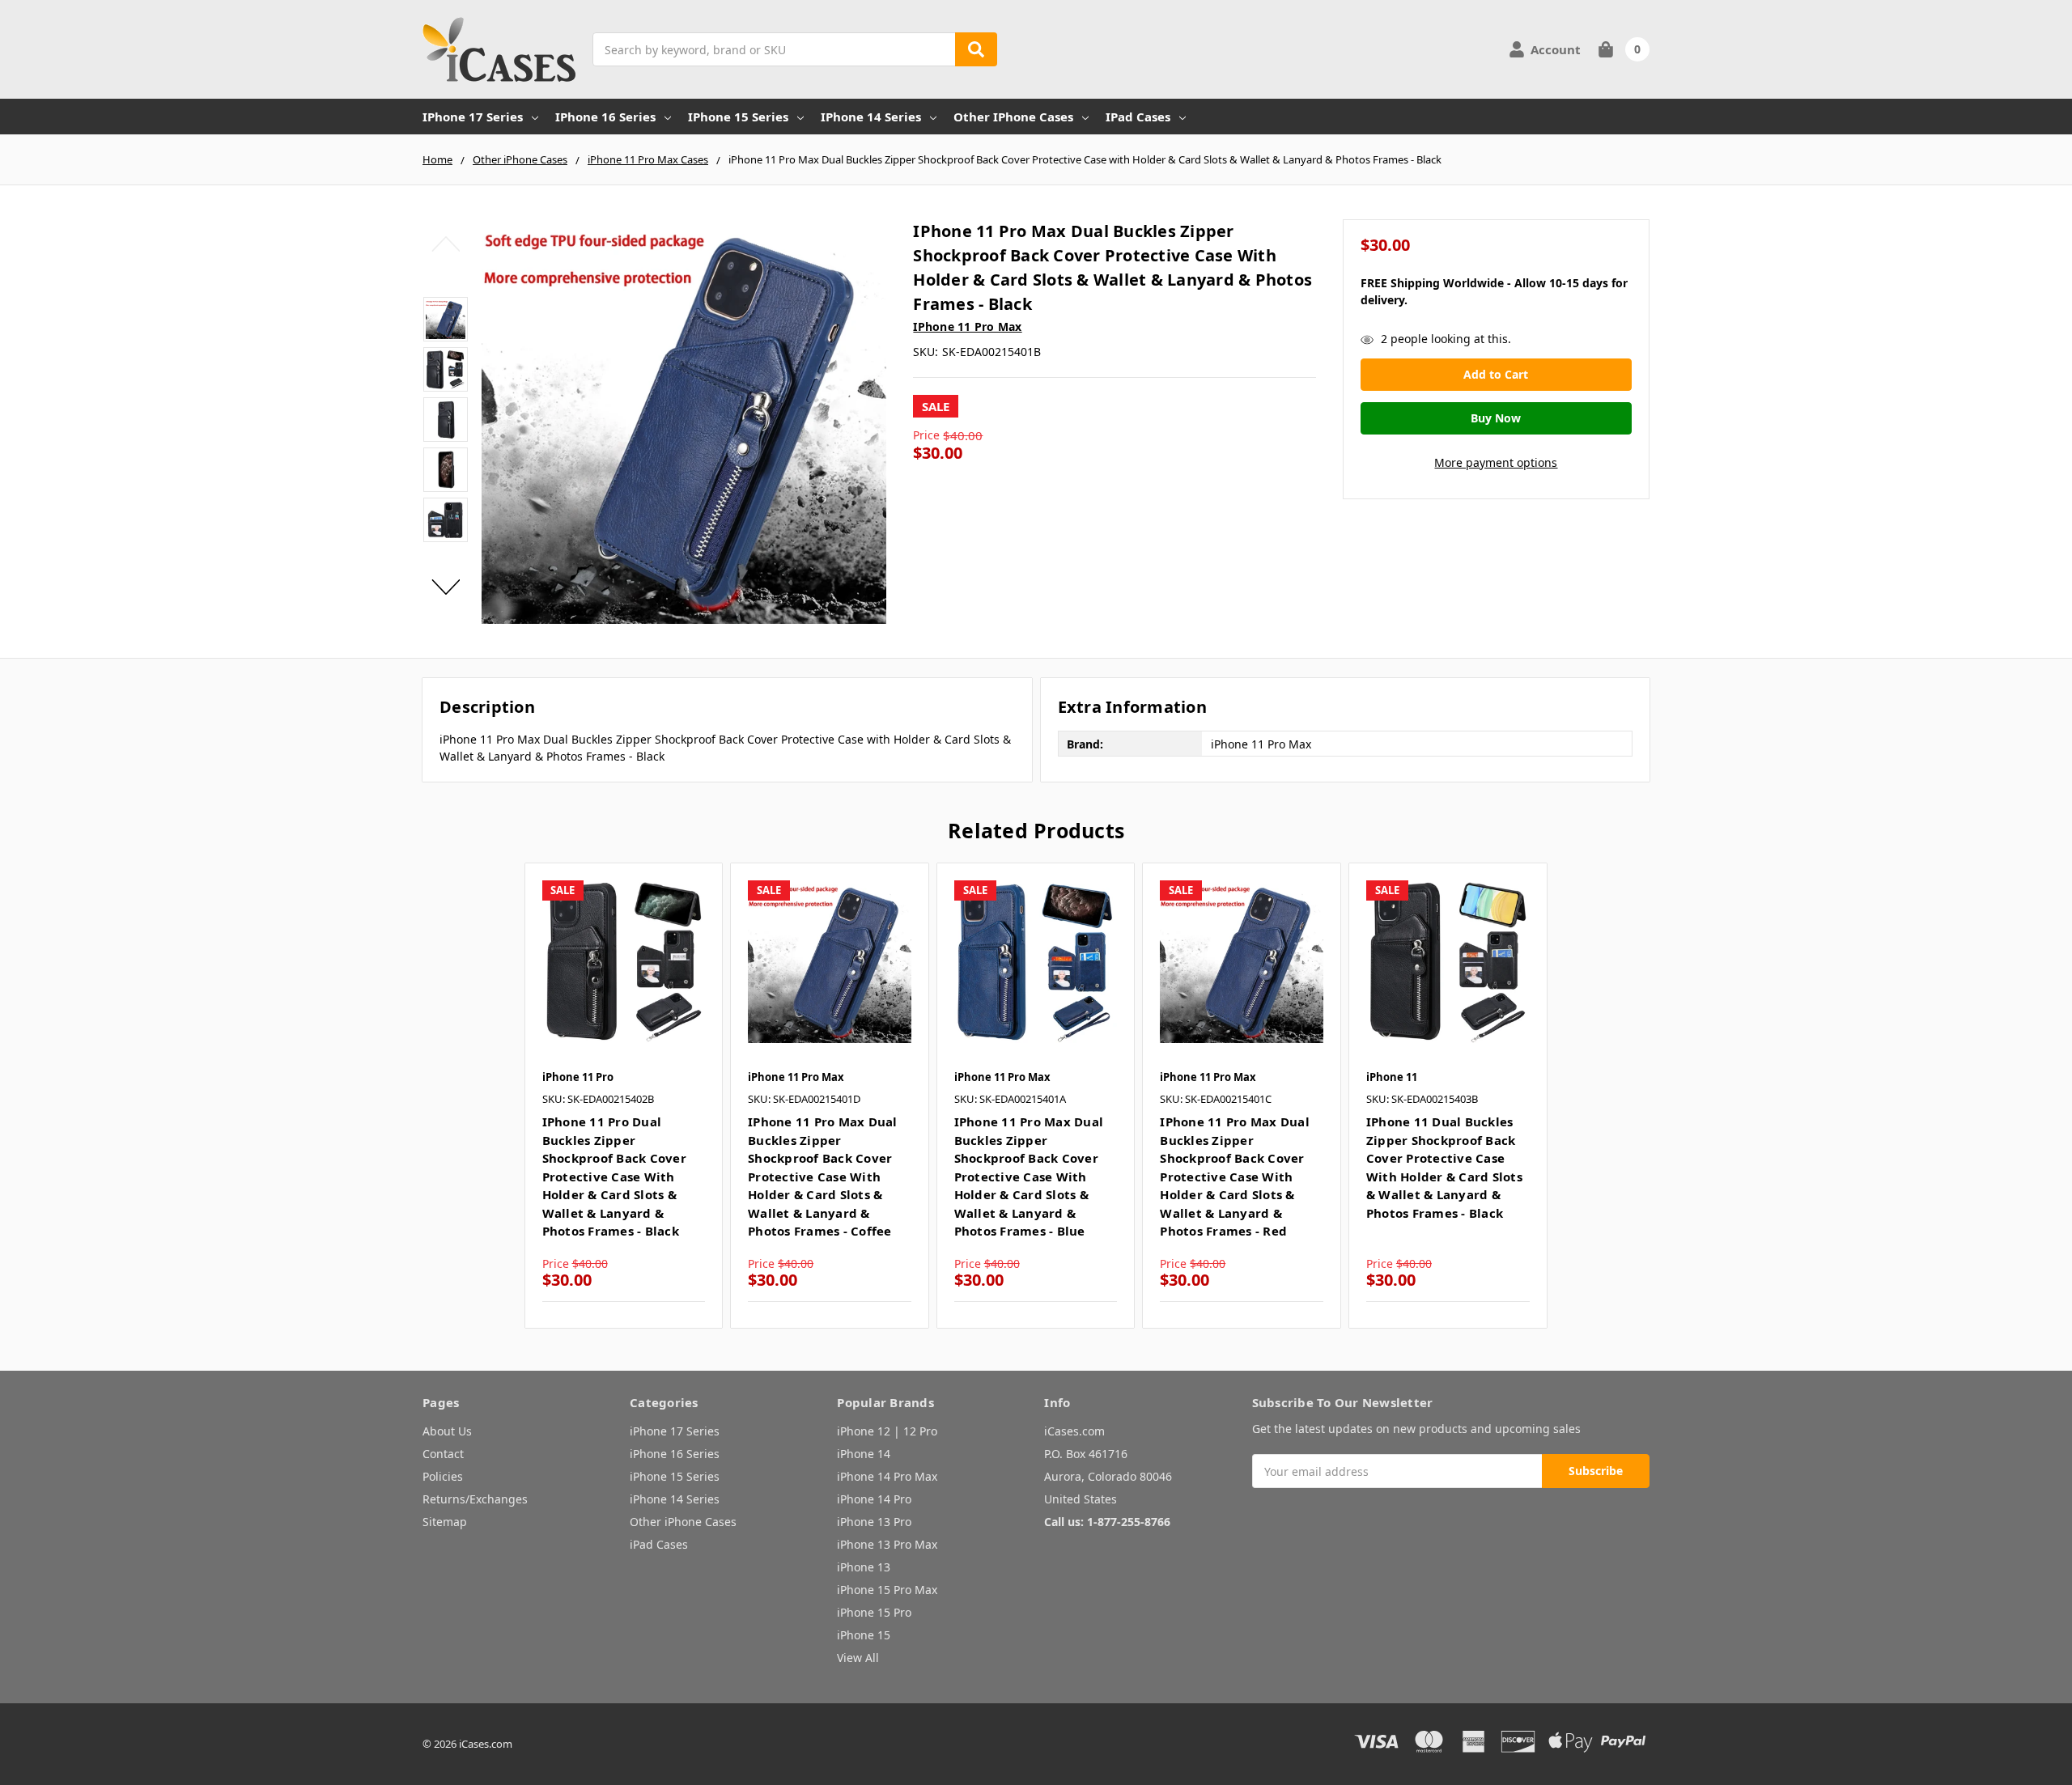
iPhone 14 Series (871, 117)
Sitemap (445, 1522)
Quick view (624, 961)
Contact (443, 1454)
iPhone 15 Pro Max (887, 1590)
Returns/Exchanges (475, 1499)
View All (858, 1658)
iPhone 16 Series (605, 117)
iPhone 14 (864, 1454)
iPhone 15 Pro (874, 1612)
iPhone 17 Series (473, 117)
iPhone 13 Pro (874, 1522)
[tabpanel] (624, 1096)
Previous (446, 244)
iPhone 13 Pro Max (887, 1544)
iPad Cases (1138, 117)
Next (446, 587)
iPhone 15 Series (738, 117)
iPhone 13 (864, 1567)
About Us (447, 1431)
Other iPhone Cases (1013, 117)
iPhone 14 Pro (874, 1499)
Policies (443, 1476)
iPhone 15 (864, 1635)
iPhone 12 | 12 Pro (887, 1431)
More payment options (1496, 462)
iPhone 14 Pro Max (887, 1476)
